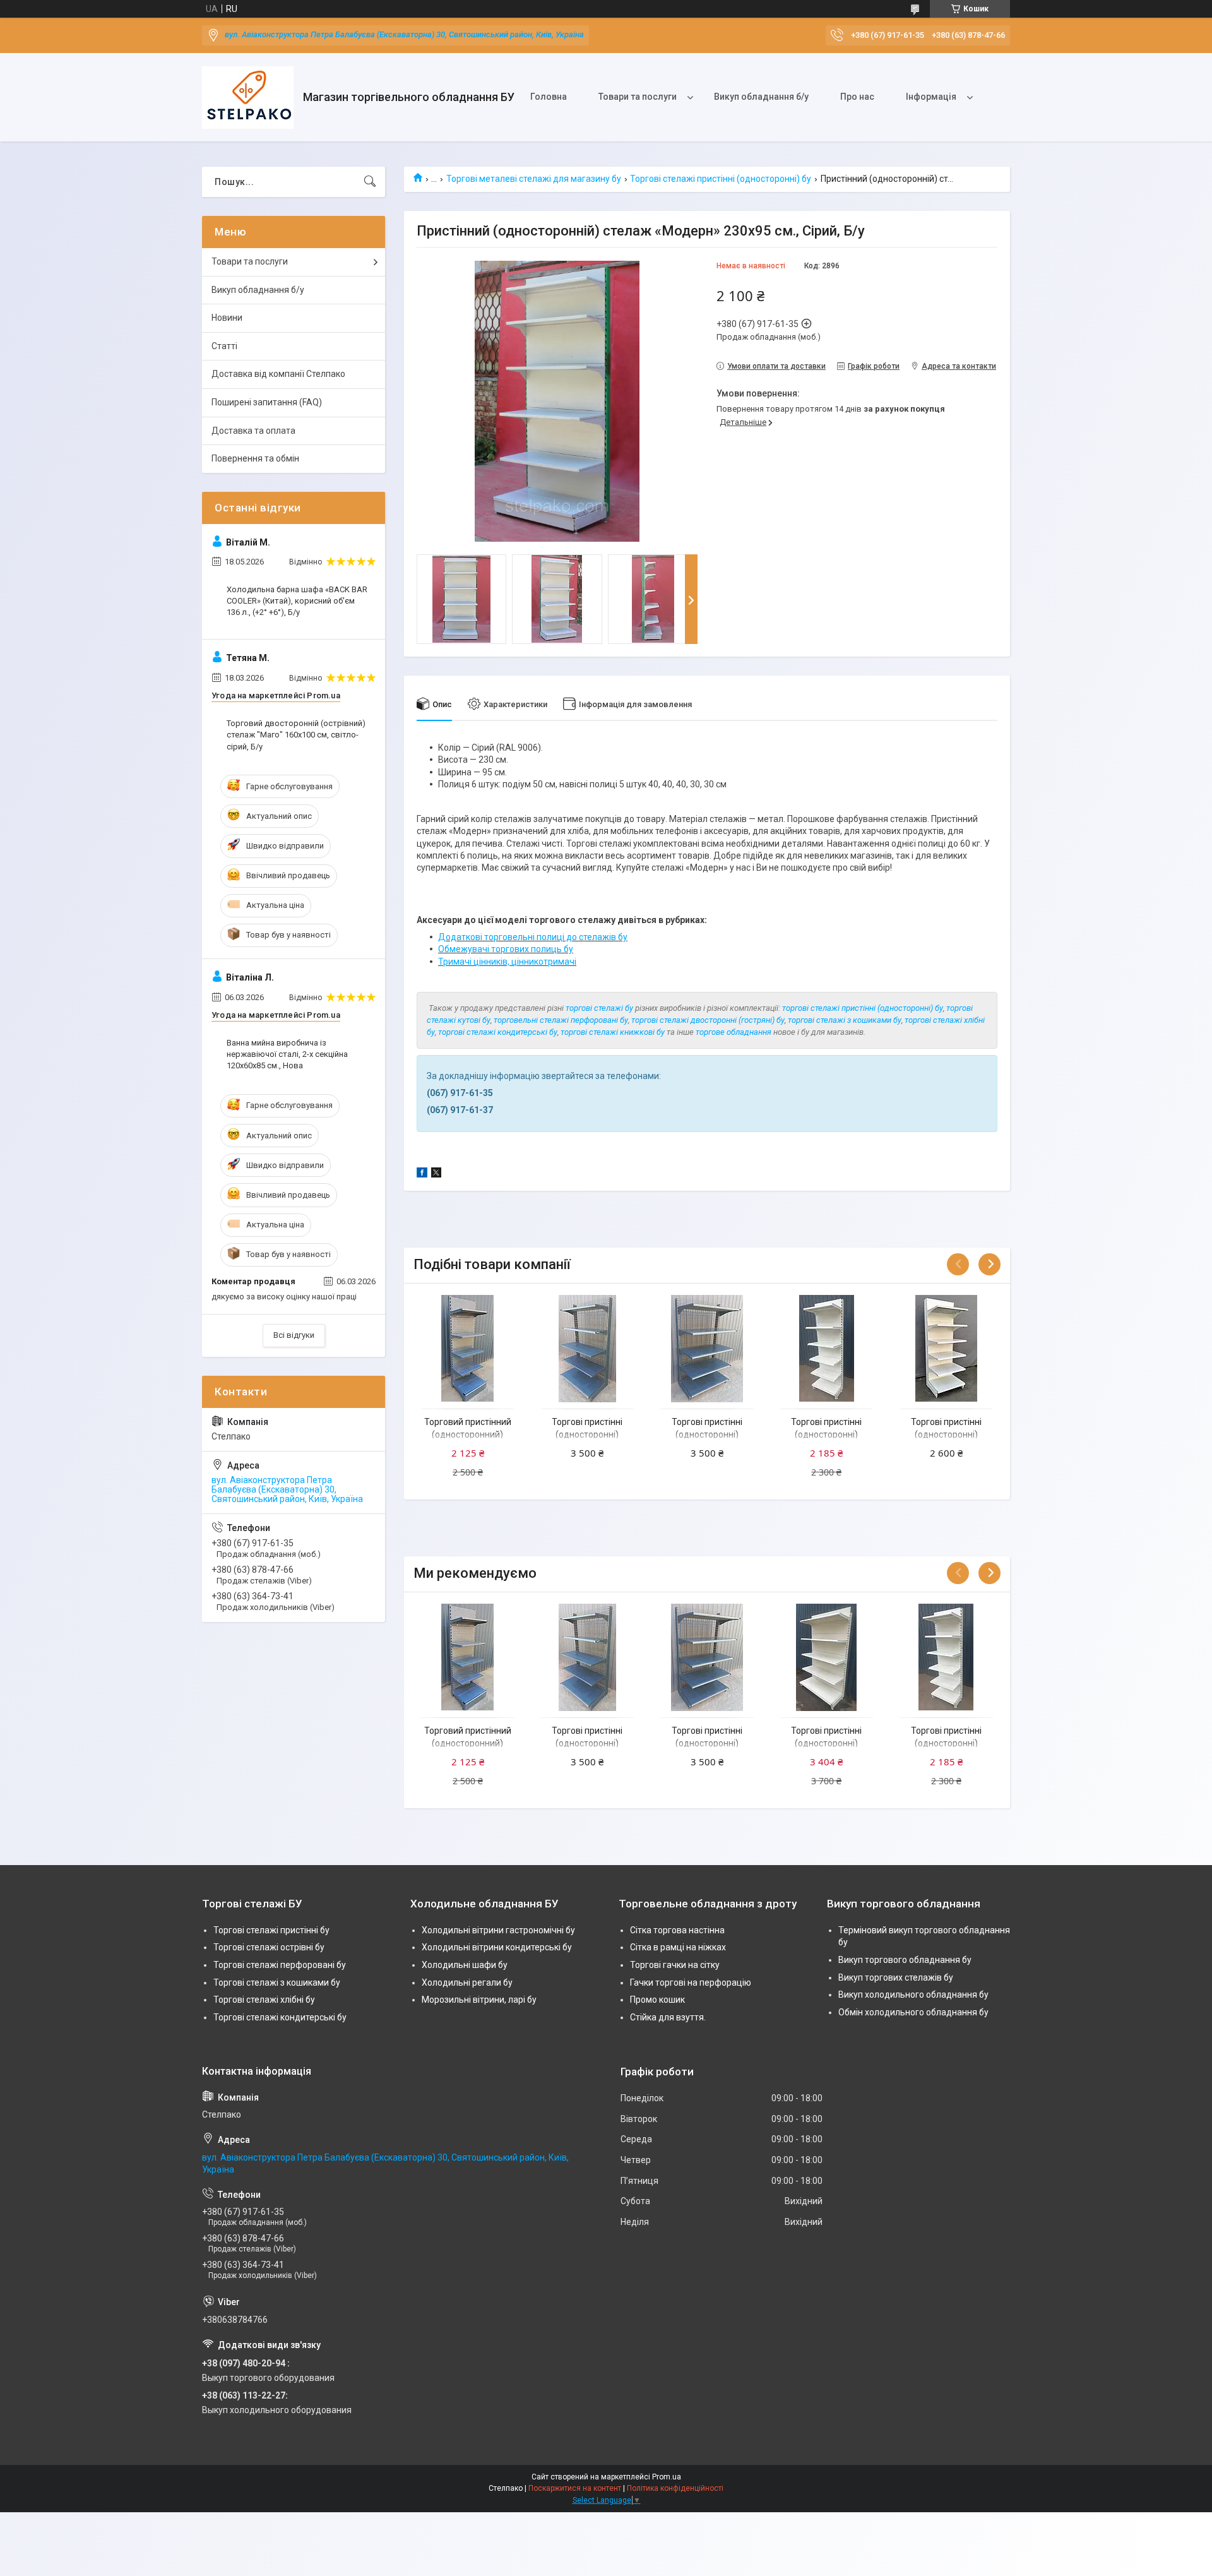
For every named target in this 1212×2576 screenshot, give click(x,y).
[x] (436, 1174)
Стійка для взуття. (668, 2017)
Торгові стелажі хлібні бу (264, 2000)
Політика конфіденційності (675, 2488)
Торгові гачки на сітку (675, 1965)
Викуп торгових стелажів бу (896, 1977)
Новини (227, 318)
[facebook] (422, 1174)
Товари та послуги (638, 97)
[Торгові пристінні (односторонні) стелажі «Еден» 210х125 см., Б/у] (827, 1657)
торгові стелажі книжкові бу (613, 1032)
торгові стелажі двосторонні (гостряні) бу (708, 1020)
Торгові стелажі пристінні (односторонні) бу (721, 179)
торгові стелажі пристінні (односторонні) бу (863, 1008)
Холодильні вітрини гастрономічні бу (498, 1930)
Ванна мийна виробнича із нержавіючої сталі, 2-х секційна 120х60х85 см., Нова (287, 1054)
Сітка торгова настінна (677, 1930)
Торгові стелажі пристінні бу (271, 1930)
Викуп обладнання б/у (761, 97)
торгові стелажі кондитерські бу (498, 1032)
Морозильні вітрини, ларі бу (479, 2000)
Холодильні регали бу (467, 1983)
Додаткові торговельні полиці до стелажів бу (533, 937)
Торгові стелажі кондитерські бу (280, 2017)
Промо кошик (657, 2000)
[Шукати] (370, 182)
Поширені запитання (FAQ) (267, 402)
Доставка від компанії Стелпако (278, 374)
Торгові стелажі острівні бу (269, 1947)
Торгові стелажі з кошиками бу (277, 1983)
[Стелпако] (248, 98)
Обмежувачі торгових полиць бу (506, 949)
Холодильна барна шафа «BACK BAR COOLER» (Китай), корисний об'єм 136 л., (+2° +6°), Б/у (297, 601)
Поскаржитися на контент (575, 2488)
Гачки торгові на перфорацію (691, 1983)
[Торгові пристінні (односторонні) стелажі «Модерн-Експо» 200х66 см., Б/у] (946, 1348)
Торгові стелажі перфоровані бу (280, 1965)
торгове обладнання (734, 1032)
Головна (549, 97)
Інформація (931, 97)
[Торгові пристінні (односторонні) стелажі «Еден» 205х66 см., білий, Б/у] (827, 1348)
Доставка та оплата (253, 431)
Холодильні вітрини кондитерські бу (497, 1947)
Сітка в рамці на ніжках (678, 1947)
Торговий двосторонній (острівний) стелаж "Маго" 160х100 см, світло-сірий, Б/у (296, 735)
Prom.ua (667, 2477)
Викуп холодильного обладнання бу (913, 1995)
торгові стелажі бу (599, 1008)
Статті (224, 346)
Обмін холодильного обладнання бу (913, 2012)
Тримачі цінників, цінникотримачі (507, 962)
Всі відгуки (294, 1335)
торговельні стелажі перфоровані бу (561, 1020)
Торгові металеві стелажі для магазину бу (534, 179)
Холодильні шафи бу (465, 1965)
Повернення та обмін (255, 458)
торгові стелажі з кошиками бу (845, 1020)
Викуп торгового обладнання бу (905, 1960)
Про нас (857, 97)
